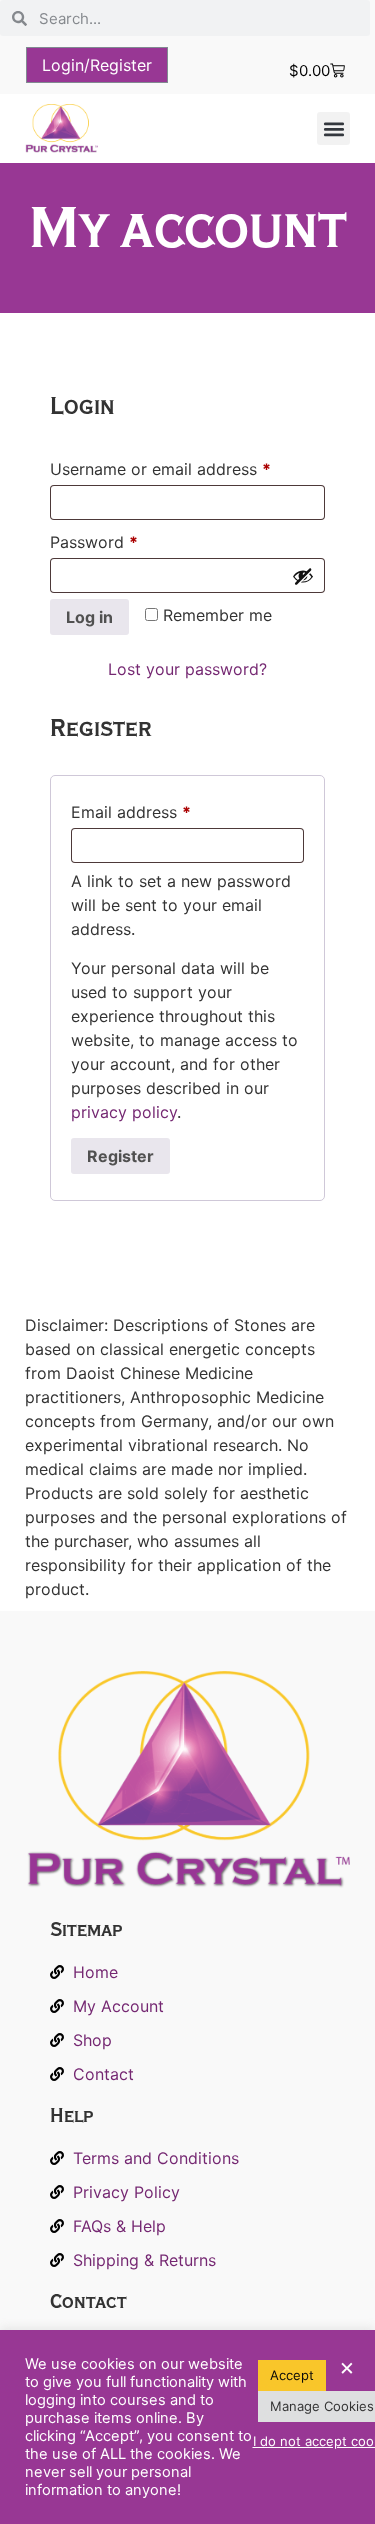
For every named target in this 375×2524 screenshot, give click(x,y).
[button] (333, 128)
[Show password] (303, 576)
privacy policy (124, 1112)
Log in (89, 617)
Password (127, 539)
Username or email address (187, 466)
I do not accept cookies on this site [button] (287, 2441)
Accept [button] (292, 2375)
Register (120, 1156)
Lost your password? (187, 669)
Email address (164, 809)
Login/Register (97, 65)
